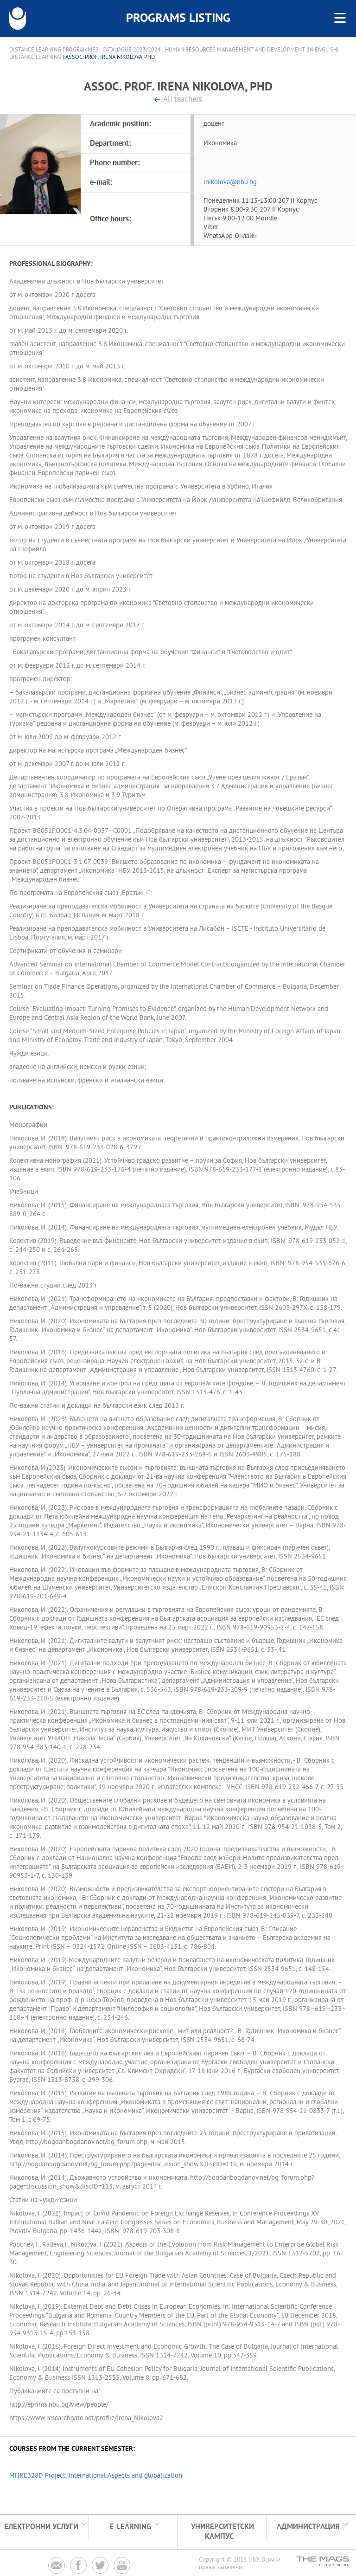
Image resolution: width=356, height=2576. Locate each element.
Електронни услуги (41, 2527)
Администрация (308, 2527)
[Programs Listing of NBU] (18, 19)
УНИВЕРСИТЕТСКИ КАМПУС (222, 2532)
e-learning (130, 2527)
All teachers (183, 100)
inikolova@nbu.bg (230, 183)
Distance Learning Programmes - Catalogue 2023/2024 (85, 50)
